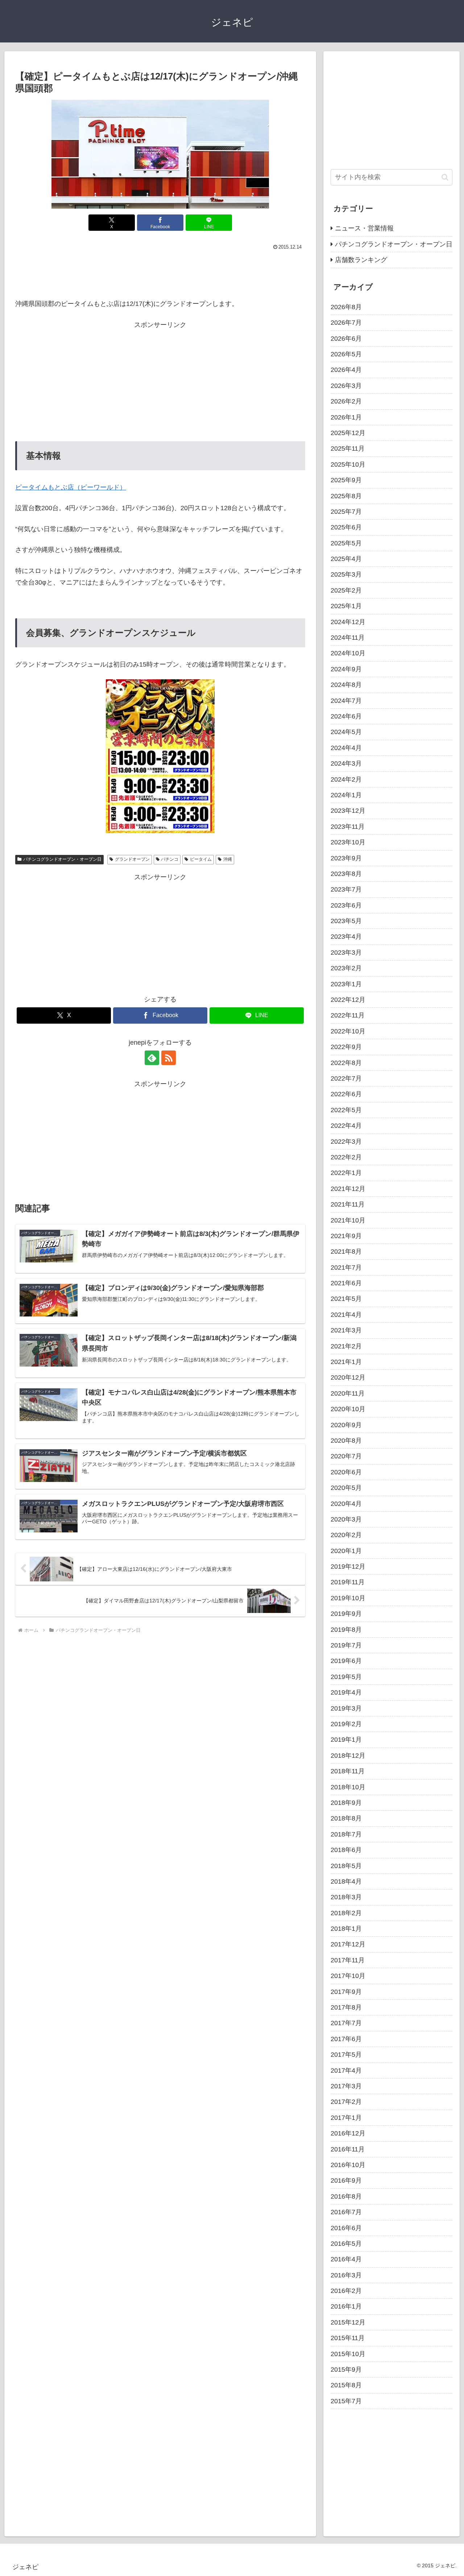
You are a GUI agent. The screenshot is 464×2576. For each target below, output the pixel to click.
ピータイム (201, 859)
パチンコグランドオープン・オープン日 (62, 859)
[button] (445, 177)
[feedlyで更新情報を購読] (152, 1058)
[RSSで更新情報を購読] (169, 1058)
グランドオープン (132, 859)
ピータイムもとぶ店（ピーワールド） (71, 487)
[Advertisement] (160, 273)
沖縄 (228, 859)
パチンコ (170, 859)
